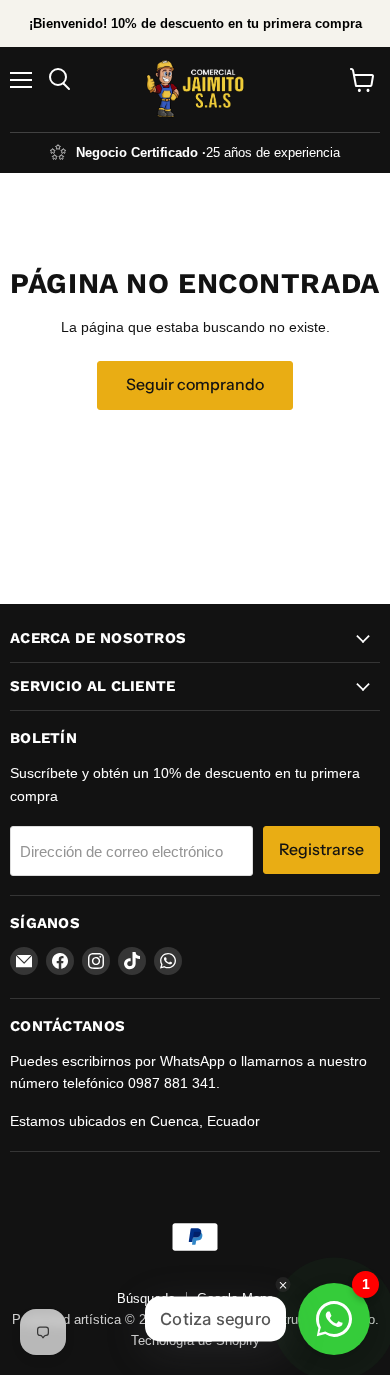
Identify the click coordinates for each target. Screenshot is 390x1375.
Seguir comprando (195, 384)
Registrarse (321, 849)
